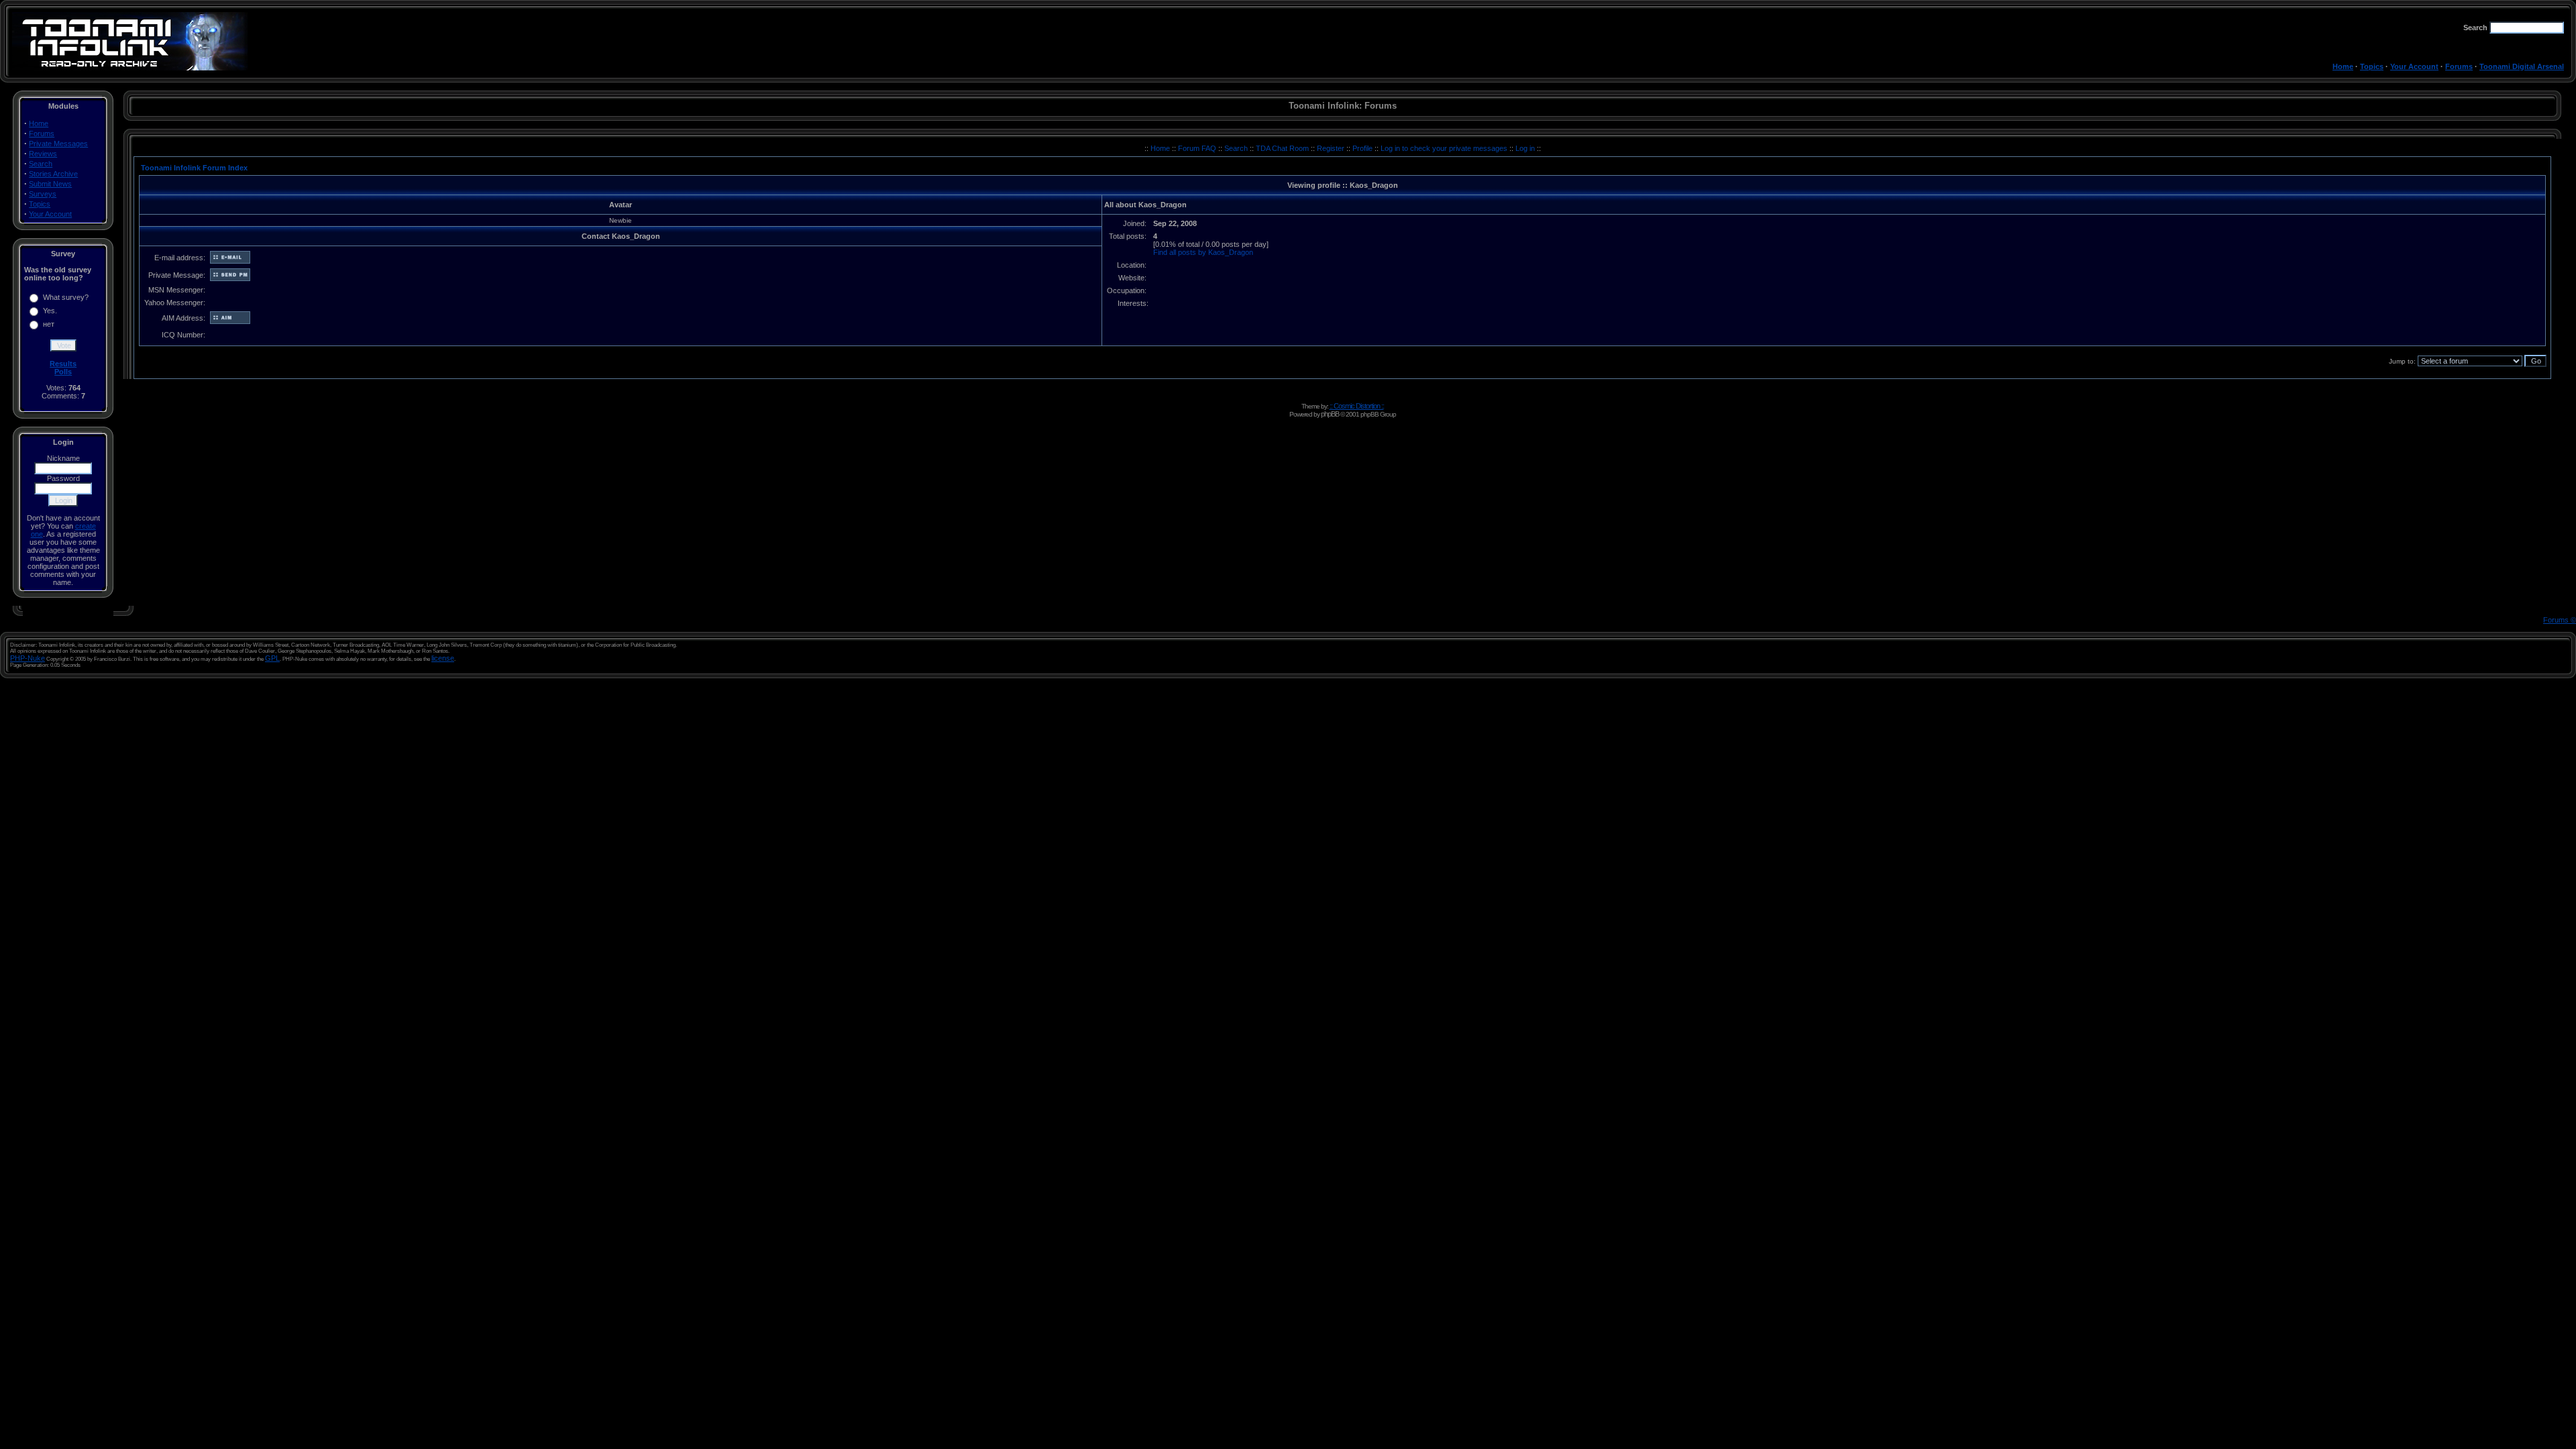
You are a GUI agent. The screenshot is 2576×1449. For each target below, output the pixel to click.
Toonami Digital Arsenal (2522, 66)
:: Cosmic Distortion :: (1357, 406)
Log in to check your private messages (1445, 148)
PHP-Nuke (28, 658)
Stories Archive (53, 174)
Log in (1525, 148)
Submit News (50, 184)
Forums (2459, 66)
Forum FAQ (1198, 148)
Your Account (2414, 66)
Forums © (2560, 620)
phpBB (1330, 414)
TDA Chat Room (1283, 148)
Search (41, 164)
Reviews (43, 154)
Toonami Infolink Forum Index (194, 168)
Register (1332, 148)
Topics (2372, 66)
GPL (272, 658)
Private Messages (58, 144)
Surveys (43, 194)
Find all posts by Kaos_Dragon (1203, 252)
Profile (1363, 148)
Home (2343, 66)
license (443, 658)
